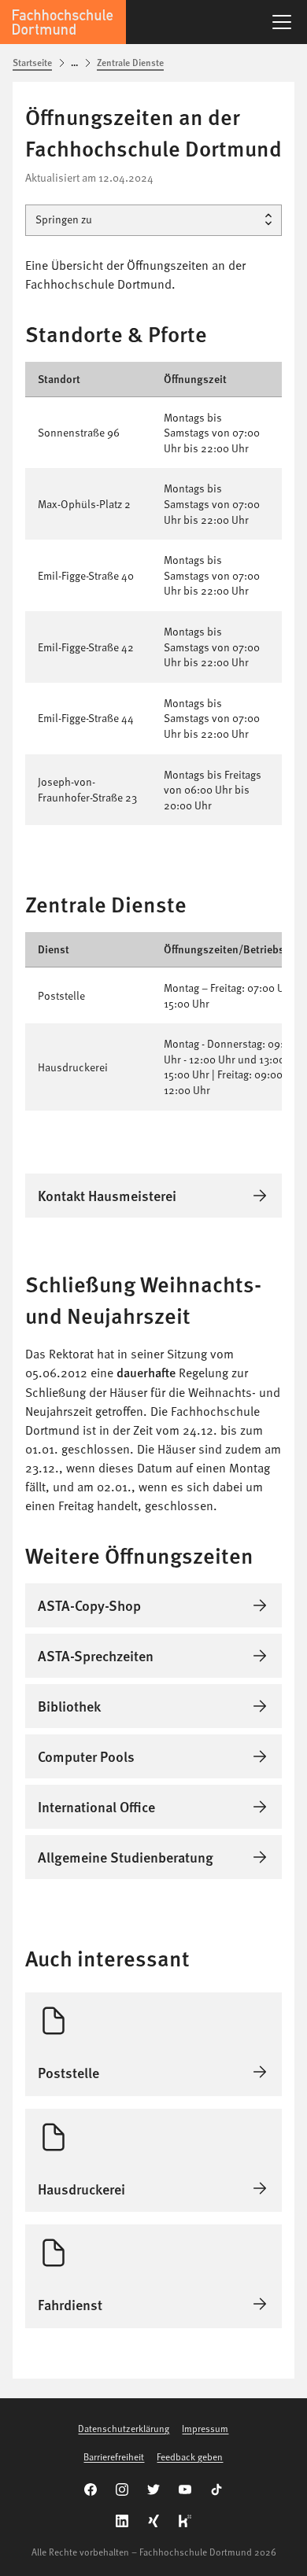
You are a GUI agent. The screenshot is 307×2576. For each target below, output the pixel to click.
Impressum (205, 2428)
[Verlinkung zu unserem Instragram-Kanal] (122, 2489)
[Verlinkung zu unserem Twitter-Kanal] (153, 2489)
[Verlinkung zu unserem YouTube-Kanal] (185, 2489)
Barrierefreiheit (114, 2456)
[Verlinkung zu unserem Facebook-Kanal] (91, 2489)
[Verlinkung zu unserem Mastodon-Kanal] (153, 2521)
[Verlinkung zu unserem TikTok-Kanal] (216, 2489)
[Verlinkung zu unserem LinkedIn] (122, 2521)
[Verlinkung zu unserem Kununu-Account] (185, 2521)
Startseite (32, 63)
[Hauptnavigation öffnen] (282, 22)
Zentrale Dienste (130, 63)
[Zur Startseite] (63, 22)
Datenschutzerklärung (124, 2428)
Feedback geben (190, 2456)
